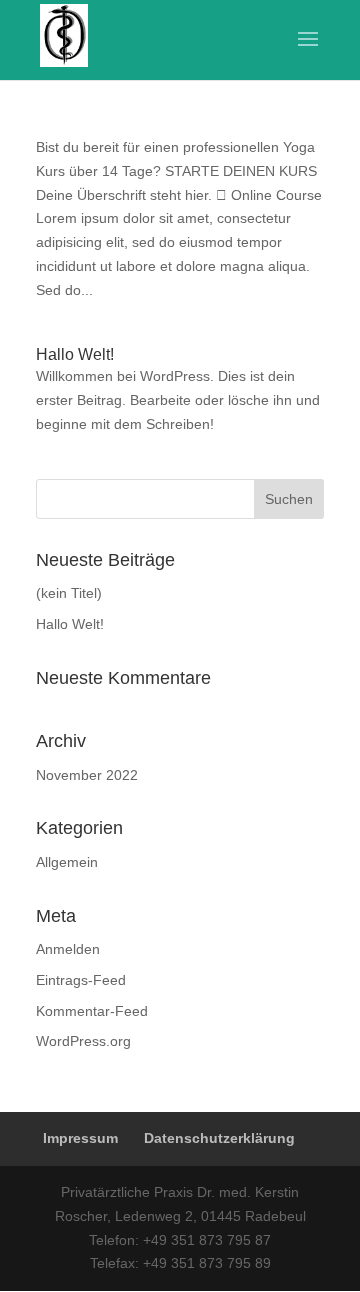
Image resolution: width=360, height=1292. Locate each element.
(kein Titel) (69, 593)
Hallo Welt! (75, 354)
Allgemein (67, 862)
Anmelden (68, 949)
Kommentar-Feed (92, 1011)
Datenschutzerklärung (219, 1138)
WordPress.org (83, 1041)
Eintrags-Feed (81, 980)
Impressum (80, 1138)
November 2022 (87, 775)
